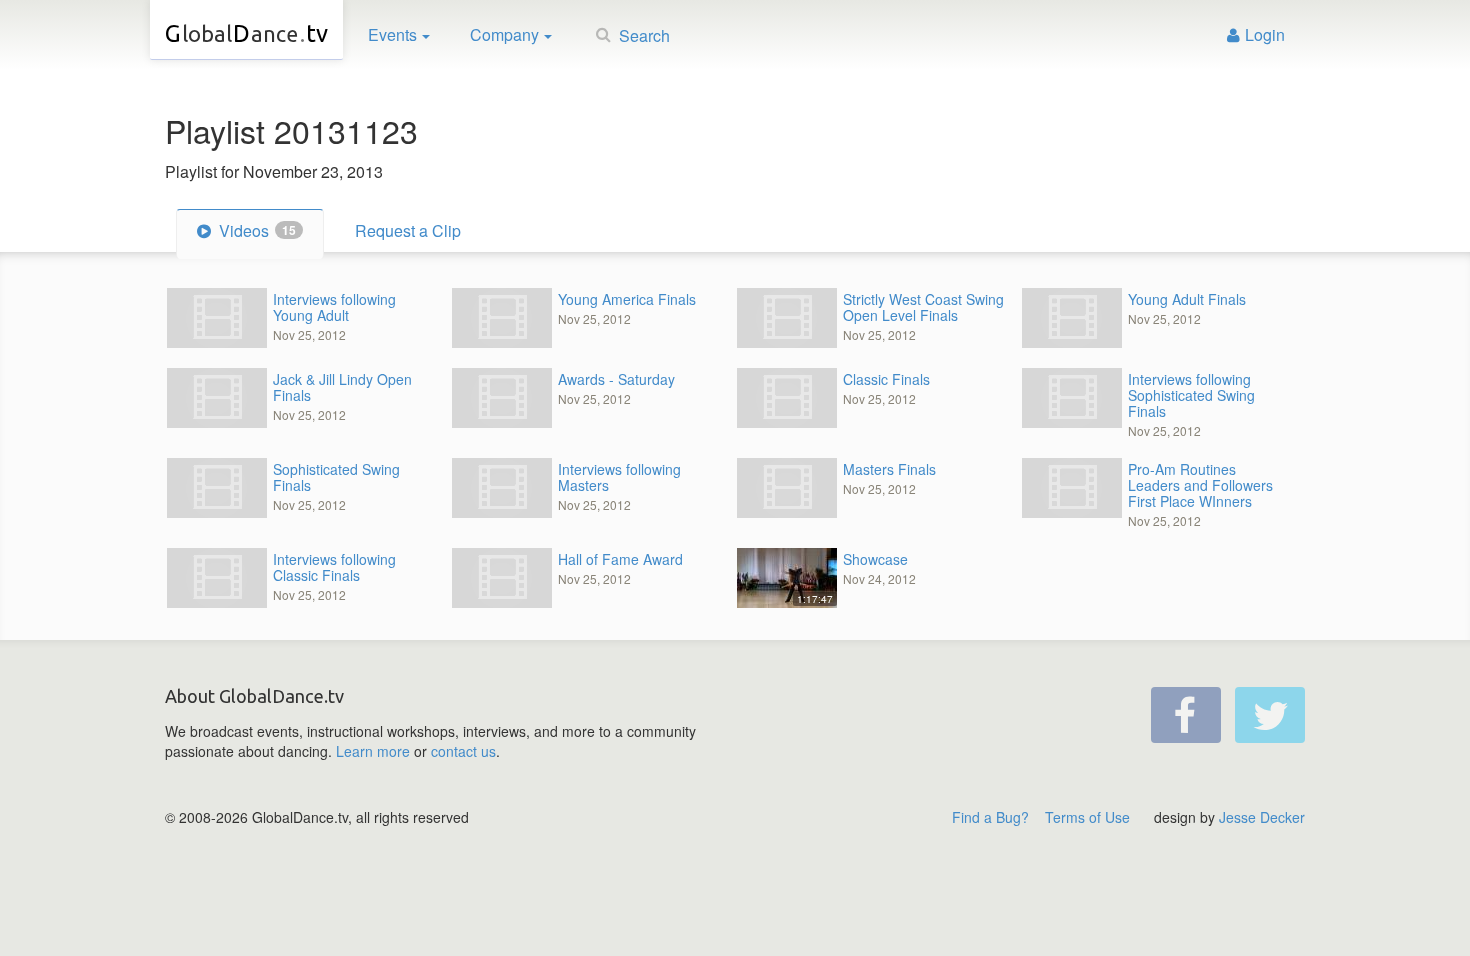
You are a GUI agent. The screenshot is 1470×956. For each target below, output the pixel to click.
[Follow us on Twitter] (1270, 715)
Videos (255, 230)
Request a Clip (408, 230)
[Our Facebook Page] (1186, 715)
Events (392, 34)
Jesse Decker (1262, 817)
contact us (463, 751)
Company (504, 34)
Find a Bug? (990, 817)
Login (1265, 34)
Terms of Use (1087, 817)
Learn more (373, 751)
